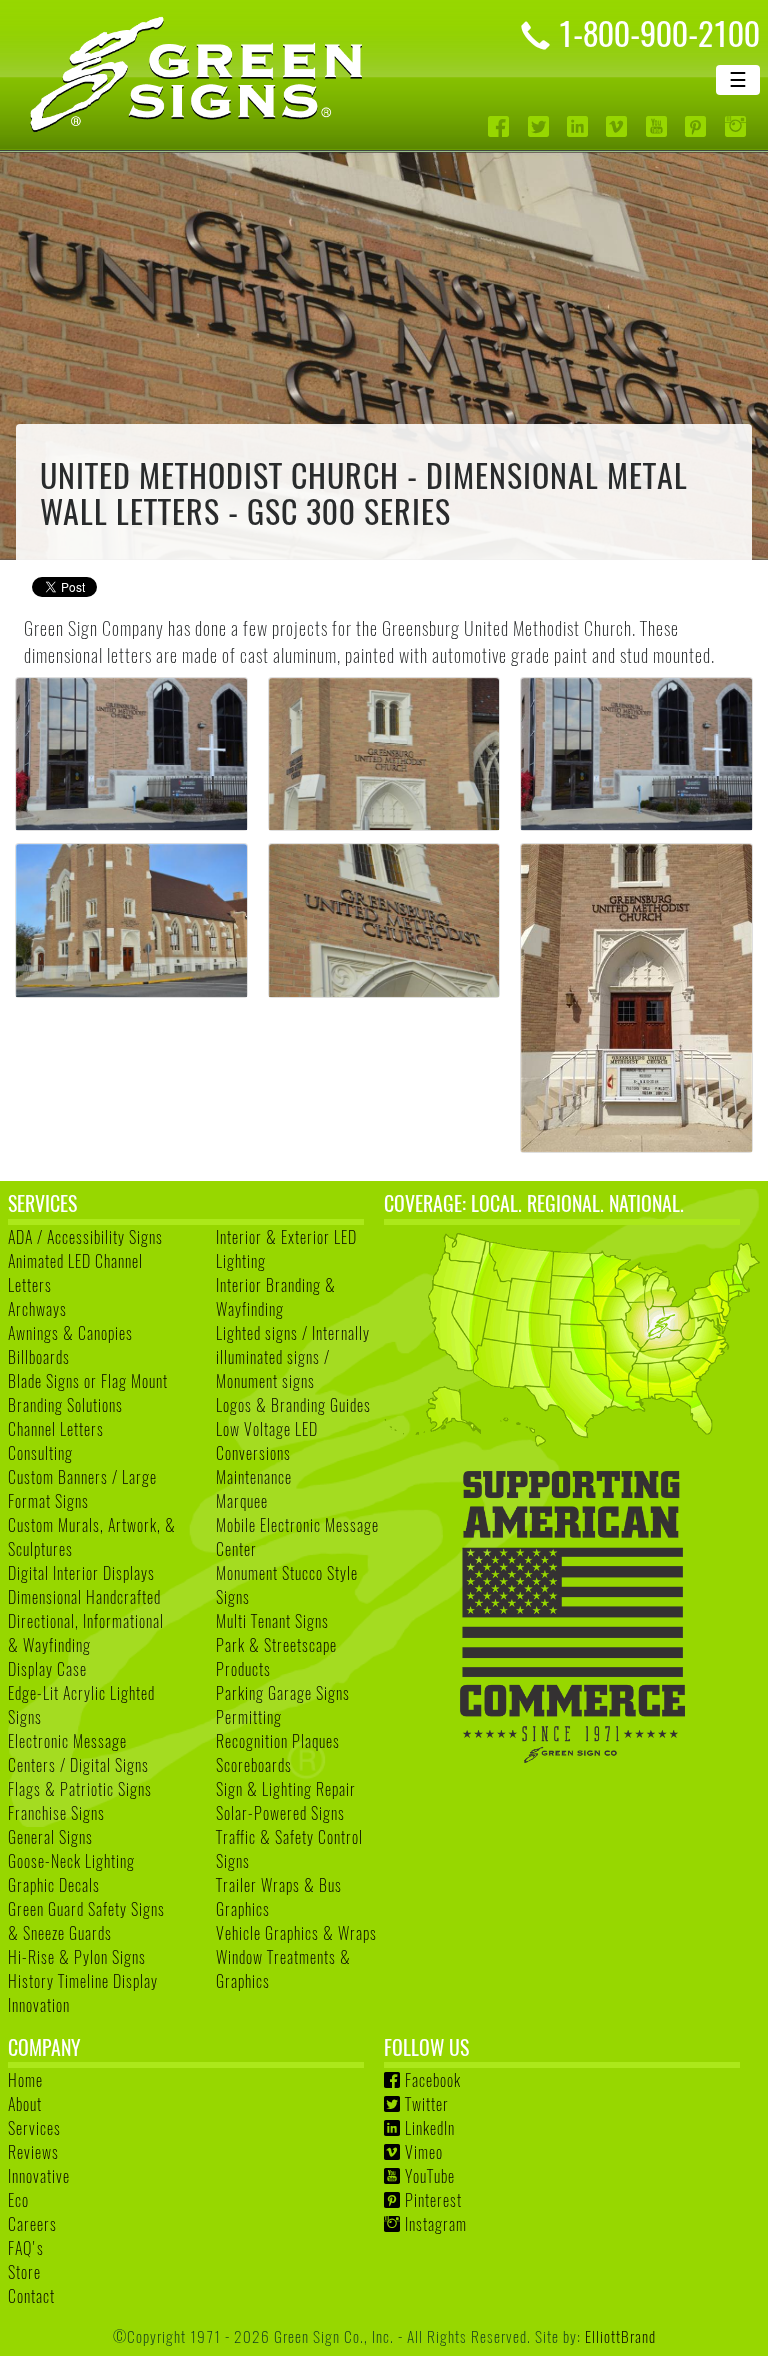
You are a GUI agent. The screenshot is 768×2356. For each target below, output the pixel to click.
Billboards (39, 1357)
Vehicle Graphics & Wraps (296, 1933)
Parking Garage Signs (283, 1693)
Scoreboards (254, 1765)
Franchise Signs (56, 1813)
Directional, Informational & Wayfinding (86, 1633)
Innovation (39, 2005)
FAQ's (26, 2248)
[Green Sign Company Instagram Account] (737, 126)
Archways (37, 1309)
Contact (31, 2296)
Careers (32, 2224)
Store (24, 2272)
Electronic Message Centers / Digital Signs (78, 1753)
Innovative (39, 2176)
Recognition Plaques (278, 1741)
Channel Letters (56, 1429)
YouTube (430, 2176)
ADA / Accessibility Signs (85, 1237)
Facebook (433, 2080)
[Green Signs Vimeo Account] (618, 126)
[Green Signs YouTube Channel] (658, 126)
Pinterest (433, 2200)
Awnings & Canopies (70, 1333)
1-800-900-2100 (659, 32)
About (25, 2104)
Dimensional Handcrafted (84, 1597)
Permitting (249, 1717)
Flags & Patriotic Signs (80, 1789)
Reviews (33, 2152)
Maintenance (254, 1477)
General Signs (50, 1837)
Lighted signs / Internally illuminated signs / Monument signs (293, 1357)
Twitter (427, 2104)
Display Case (47, 1669)
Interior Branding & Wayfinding (276, 1297)
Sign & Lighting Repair (286, 1789)
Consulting (40, 1453)
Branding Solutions (65, 1405)
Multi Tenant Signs (272, 1621)
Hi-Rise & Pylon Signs (77, 1957)
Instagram (436, 2224)
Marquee (242, 1501)
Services (34, 2128)
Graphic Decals (54, 1885)
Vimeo (424, 2152)
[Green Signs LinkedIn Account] (579, 126)
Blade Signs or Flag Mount (88, 1381)
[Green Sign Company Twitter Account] (540, 126)
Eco (18, 2200)
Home (25, 2080)
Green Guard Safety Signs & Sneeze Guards (86, 1921)
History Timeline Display (83, 1981)
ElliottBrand (620, 2335)
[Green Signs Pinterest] (697, 126)
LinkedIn (430, 2128)
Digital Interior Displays (81, 1573)
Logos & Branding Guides (293, 1405)
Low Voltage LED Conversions (267, 1441)
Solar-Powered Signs (280, 1813)
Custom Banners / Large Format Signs (82, 1489)
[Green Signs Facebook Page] (500, 126)
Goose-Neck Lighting (71, 1861)
